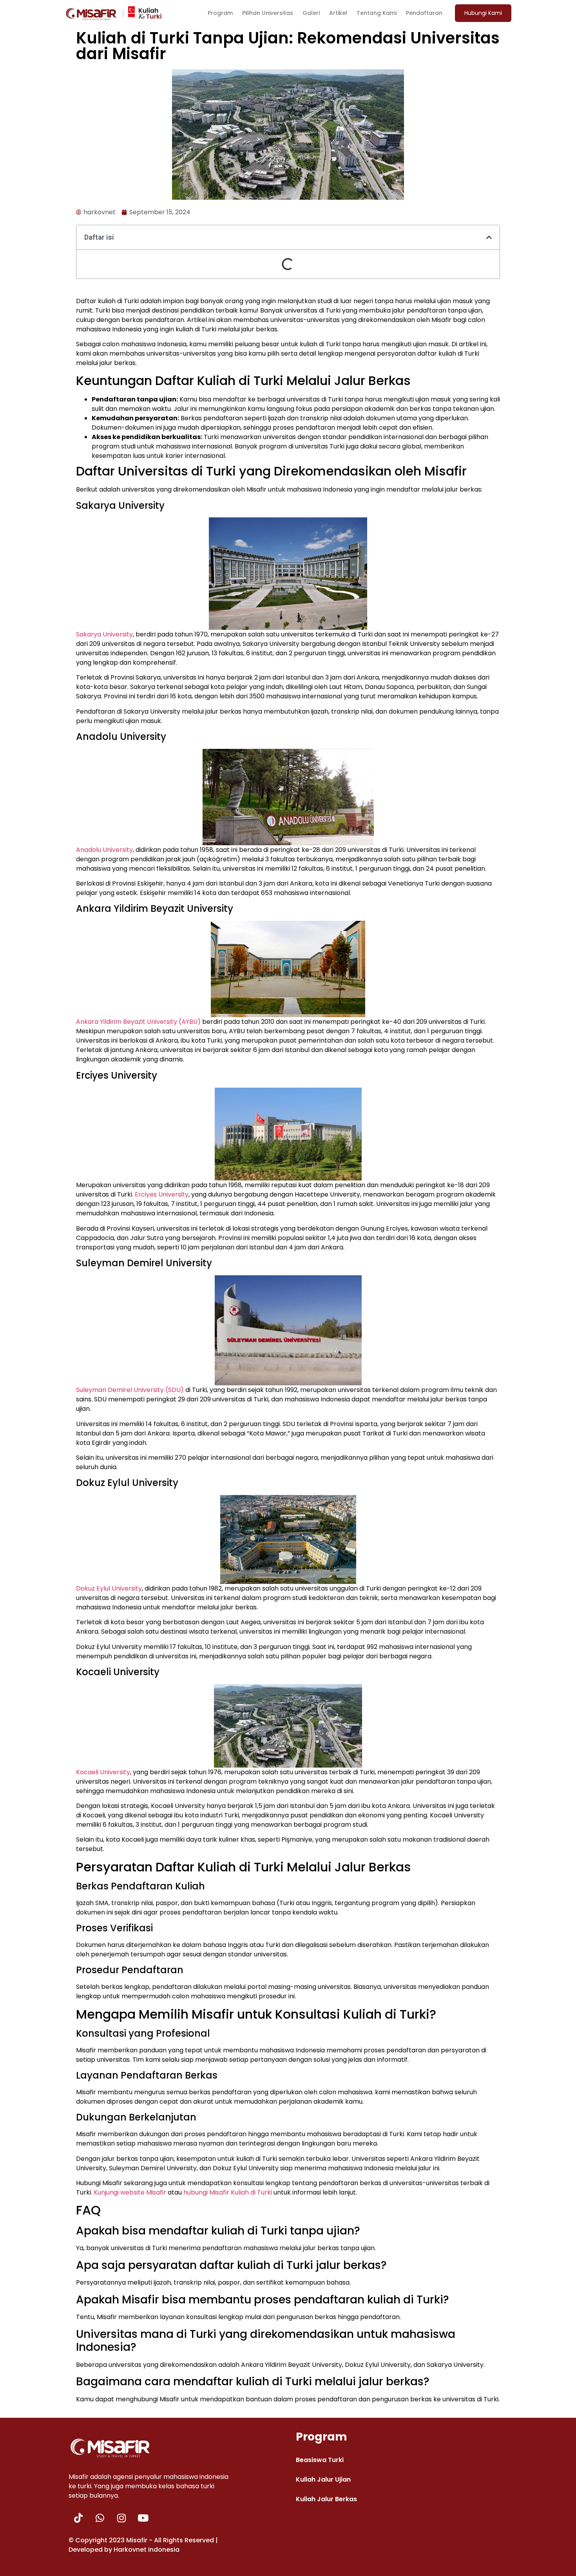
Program (220, 13)
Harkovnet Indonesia (147, 2550)
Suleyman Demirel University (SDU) (130, 1390)
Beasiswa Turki (320, 2460)
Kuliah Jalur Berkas (326, 2499)
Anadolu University (104, 850)
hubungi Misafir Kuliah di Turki (228, 2192)
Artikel (338, 13)
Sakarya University (104, 634)
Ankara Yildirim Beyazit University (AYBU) (138, 1022)
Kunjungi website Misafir (131, 2192)
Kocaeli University (103, 1772)
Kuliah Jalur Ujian (323, 2479)
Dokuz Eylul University (109, 1588)
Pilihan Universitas (268, 13)
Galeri (311, 13)
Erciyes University (162, 1194)
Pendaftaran (424, 13)
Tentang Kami (377, 13)
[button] (483, 13)
